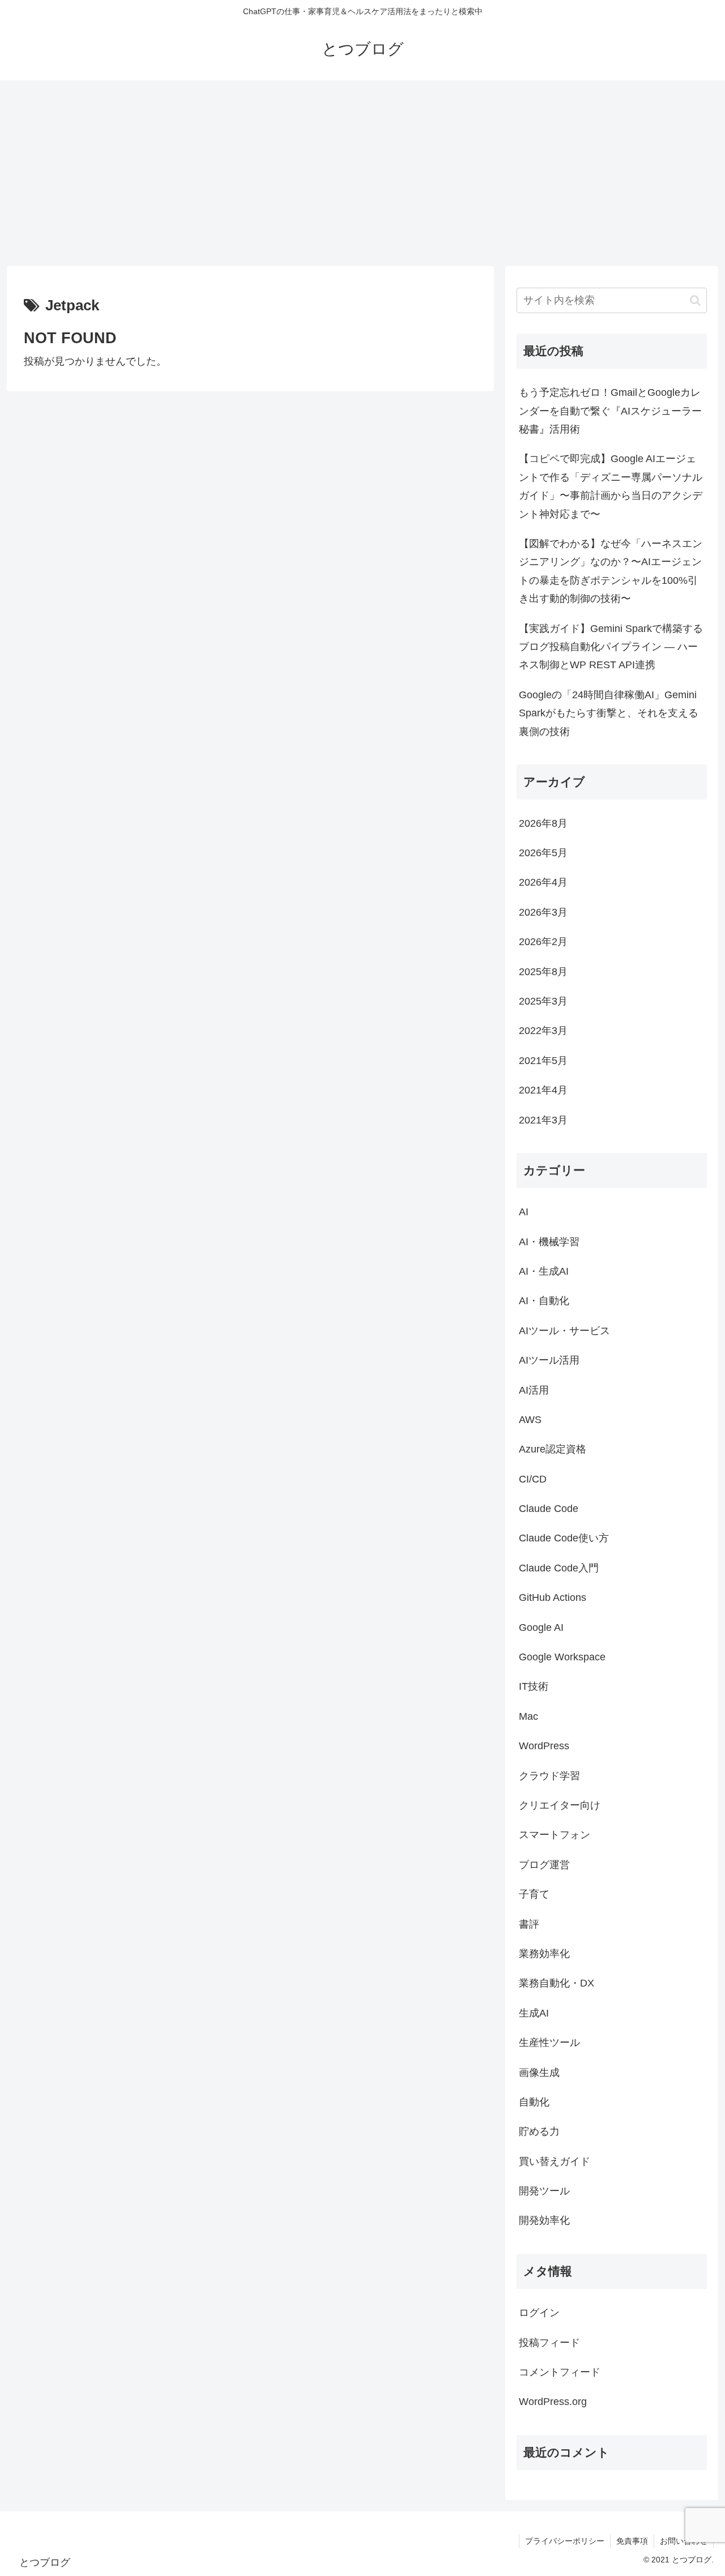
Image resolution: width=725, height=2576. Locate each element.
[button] (695, 300)
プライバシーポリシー (565, 2541)
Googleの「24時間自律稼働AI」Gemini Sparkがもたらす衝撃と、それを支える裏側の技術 (609, 713)
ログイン (539, 2313)
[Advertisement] (362, 173)
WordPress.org (553, 2402)
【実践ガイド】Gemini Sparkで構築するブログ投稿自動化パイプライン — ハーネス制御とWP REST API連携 (611, 647)
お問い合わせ (684, 2541)
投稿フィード (549, 2343)
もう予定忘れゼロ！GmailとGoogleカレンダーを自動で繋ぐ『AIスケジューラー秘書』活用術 (610, 411)
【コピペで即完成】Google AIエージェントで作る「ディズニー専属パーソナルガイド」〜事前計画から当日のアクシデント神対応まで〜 (611, 486)
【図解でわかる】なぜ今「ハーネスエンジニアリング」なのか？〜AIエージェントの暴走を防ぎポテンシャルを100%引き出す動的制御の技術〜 (611, 571)
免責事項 (632, 2541)
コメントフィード (560, 2373)
